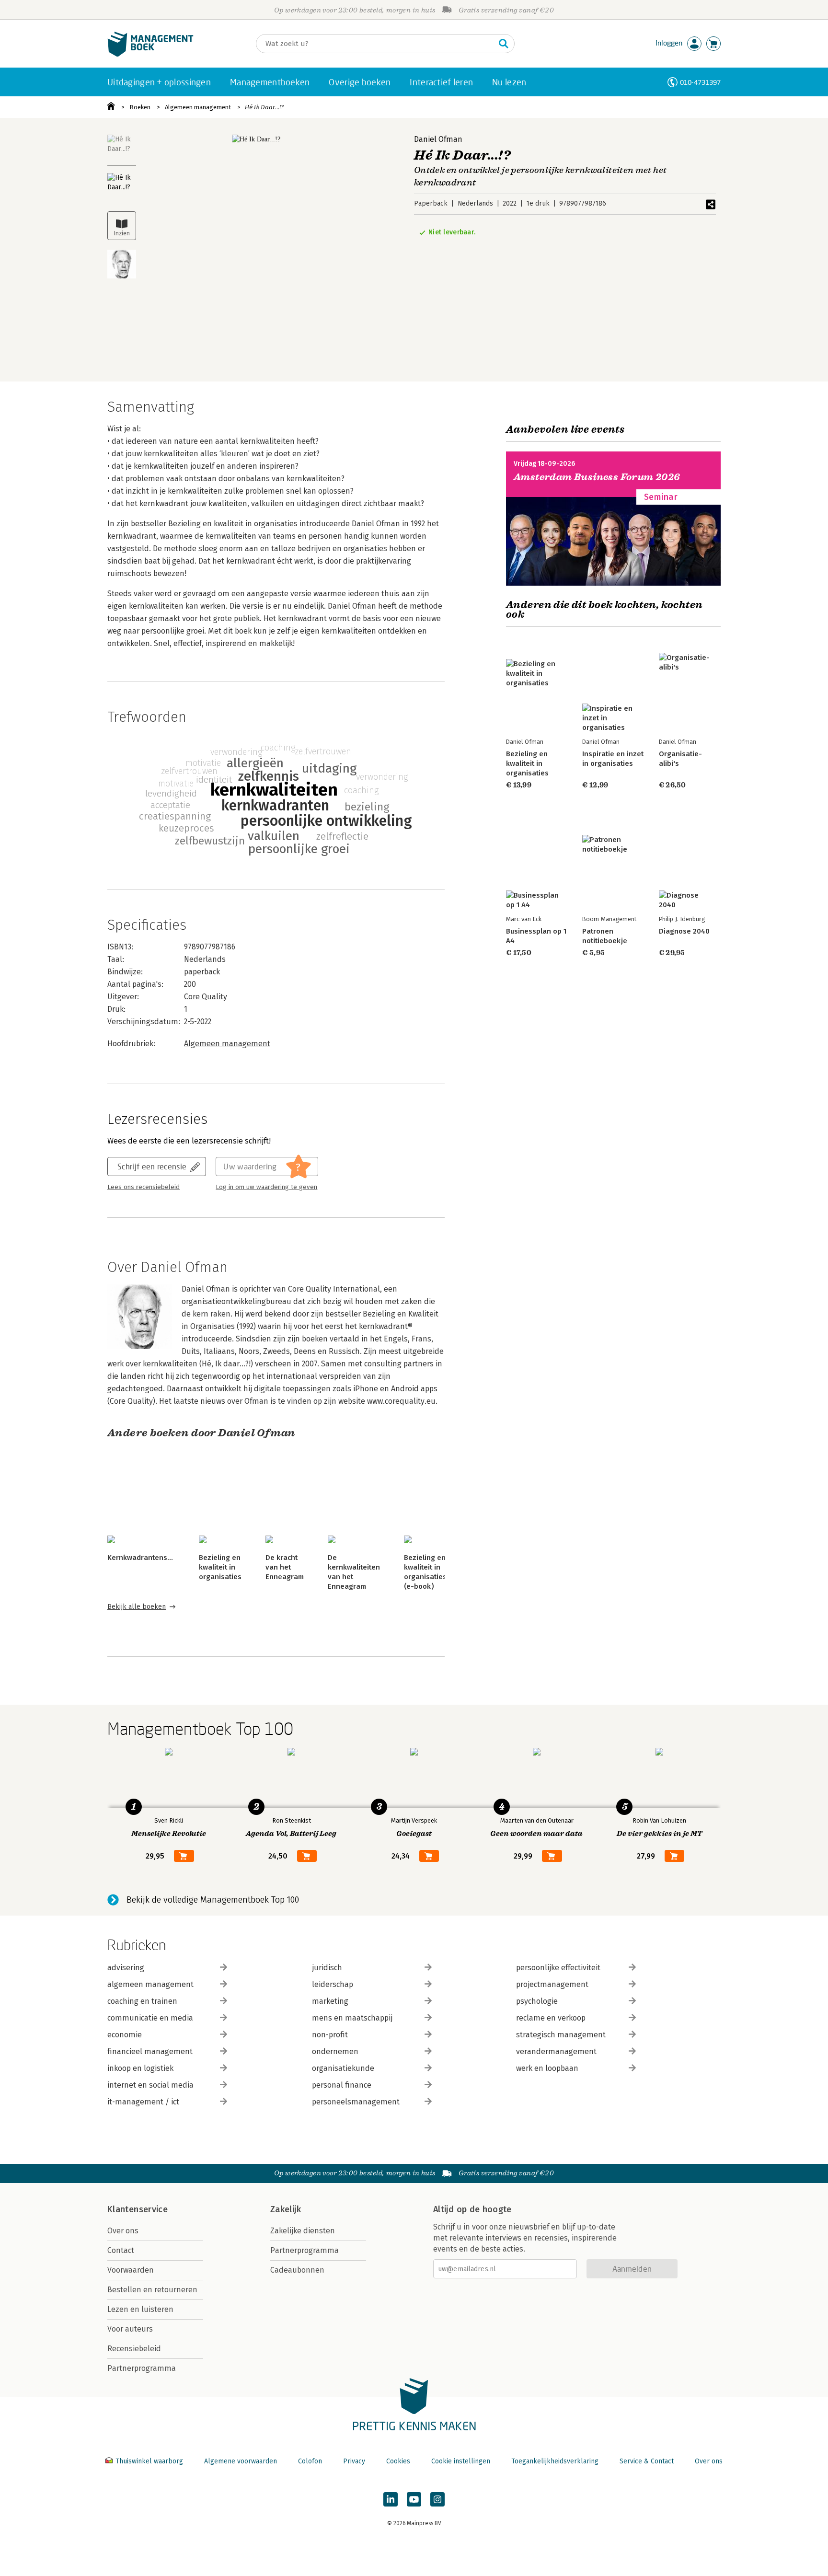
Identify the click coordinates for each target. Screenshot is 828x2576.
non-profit (330, 2035)
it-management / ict (143, 2102)
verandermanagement (556, 2051)
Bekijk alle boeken (137, 1607)
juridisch (327, 1968)
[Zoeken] (504, 44)
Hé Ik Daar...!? (264, 107)
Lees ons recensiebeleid (144, 1187)
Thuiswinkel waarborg (149, 2461)
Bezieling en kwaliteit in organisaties (220, 1567)
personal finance (342, 2085)
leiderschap (333, 1984)
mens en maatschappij (352, 2018)
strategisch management (561, 2035)
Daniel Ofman (438, 139)
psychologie (537, 2001)
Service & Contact (647, 2461)
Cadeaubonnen (297, 2270)
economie (125, 2035)
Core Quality (206, 997)
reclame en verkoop (551, 2018)
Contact (121, 2250)
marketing (330, 2001)
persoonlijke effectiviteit (558, 1968)
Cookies (398, 2461)
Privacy (354, 2461)
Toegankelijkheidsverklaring (555, 2461)
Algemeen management (198, 107)
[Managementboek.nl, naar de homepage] (150, 54)
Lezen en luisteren (140, 2309)
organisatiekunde (343, 2068)
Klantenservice (138, 2209)
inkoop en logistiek (140, 2068)
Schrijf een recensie (152, 1166)
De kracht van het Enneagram (285, 1567)
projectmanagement (552, 1984)
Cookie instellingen (461, 2461)
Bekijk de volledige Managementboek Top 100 (213, 1900)
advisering (126, 1968)
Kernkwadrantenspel (143, 1558)
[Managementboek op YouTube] (414, 2499)
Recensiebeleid (134, 2349)
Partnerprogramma (142, 2368)
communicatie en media (150, 2018)
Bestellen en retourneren (152, 2290)
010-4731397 (700, 82)
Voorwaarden (131, 2270)
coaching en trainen (142, 2001)
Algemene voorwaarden (241, 2461)
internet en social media (150, 2085)
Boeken (140, 107)
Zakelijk (286, 2209)
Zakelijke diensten (303, 2231)
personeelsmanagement (356, 2102)
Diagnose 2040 (684, 931)
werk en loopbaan (547, 2068)
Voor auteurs (130, 2329)
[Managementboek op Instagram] (437, 2499)
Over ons (123, 2231)
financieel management (150, 2051)
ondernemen (335, 2051)
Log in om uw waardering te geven (266, 1187)
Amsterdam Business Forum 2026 (597, 477)
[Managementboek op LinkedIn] (391, 2499)
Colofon (310, 2461)
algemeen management (150, 1984)
